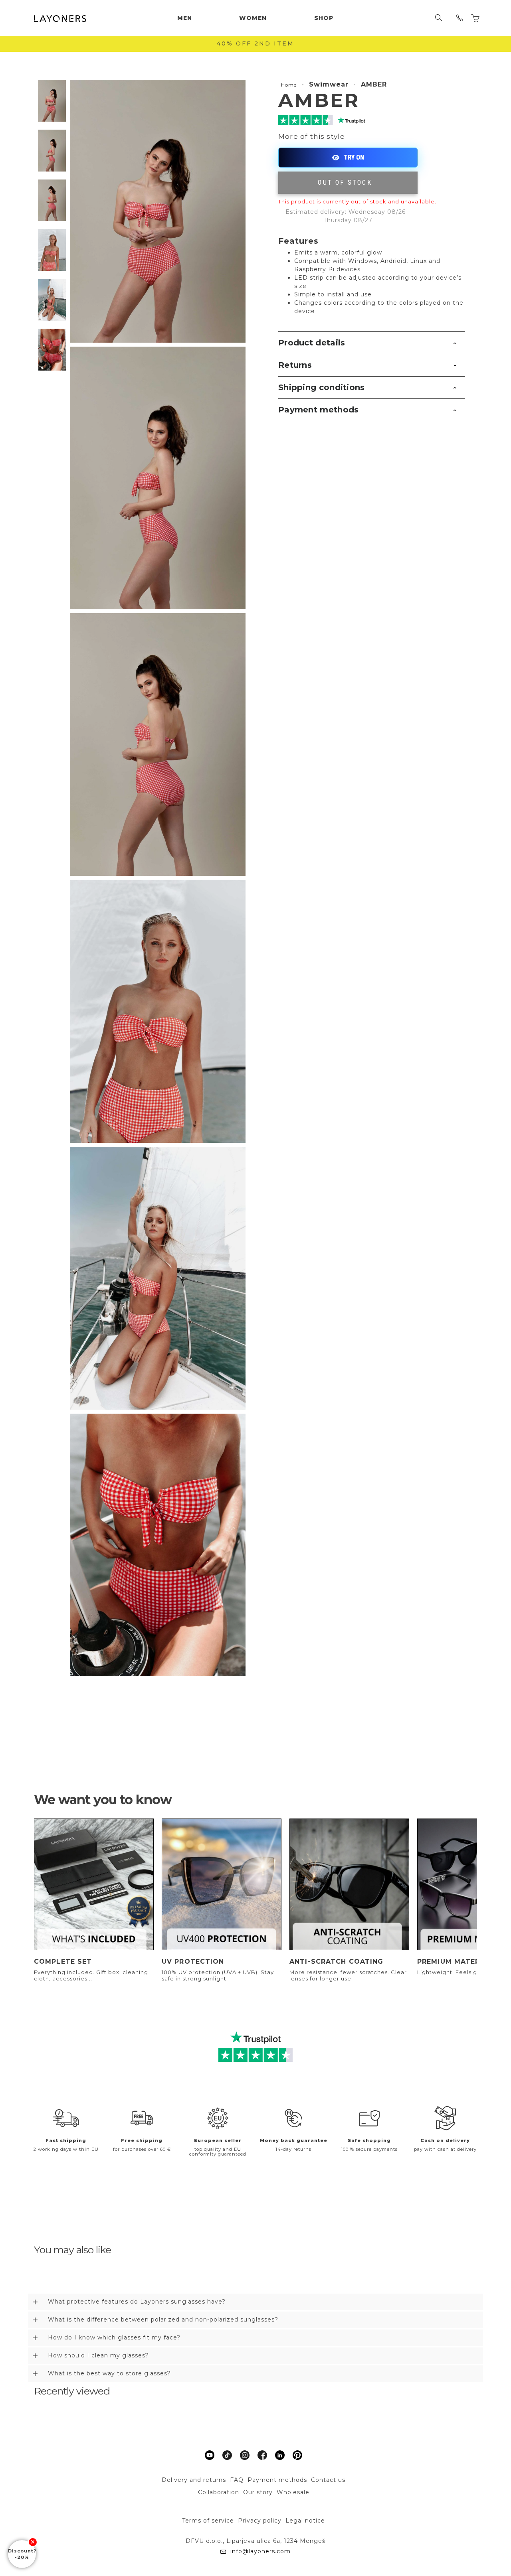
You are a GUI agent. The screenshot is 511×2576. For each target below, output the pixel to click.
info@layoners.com (260, 2551)
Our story (258, 2492)
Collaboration (219, 2492)
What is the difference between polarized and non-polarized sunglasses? (163, 2320)
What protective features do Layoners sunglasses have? (137, 2302)
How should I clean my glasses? (98, 2355)
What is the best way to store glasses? (109, 2373)
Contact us (328, 2480)
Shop (324, 18)
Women (253, 18)
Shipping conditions (322, 387)
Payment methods (319, 410)
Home (289, 85)
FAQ (237, 2480)
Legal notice (305, 2521)
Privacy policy (260, 2521)
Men (185, 18)
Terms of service (208, 2521)
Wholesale (293, 2492)
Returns (295, 365)
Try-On (348, 158)
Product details (312, 343)
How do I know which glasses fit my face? (114, 2337)
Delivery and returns (194, 2480)
